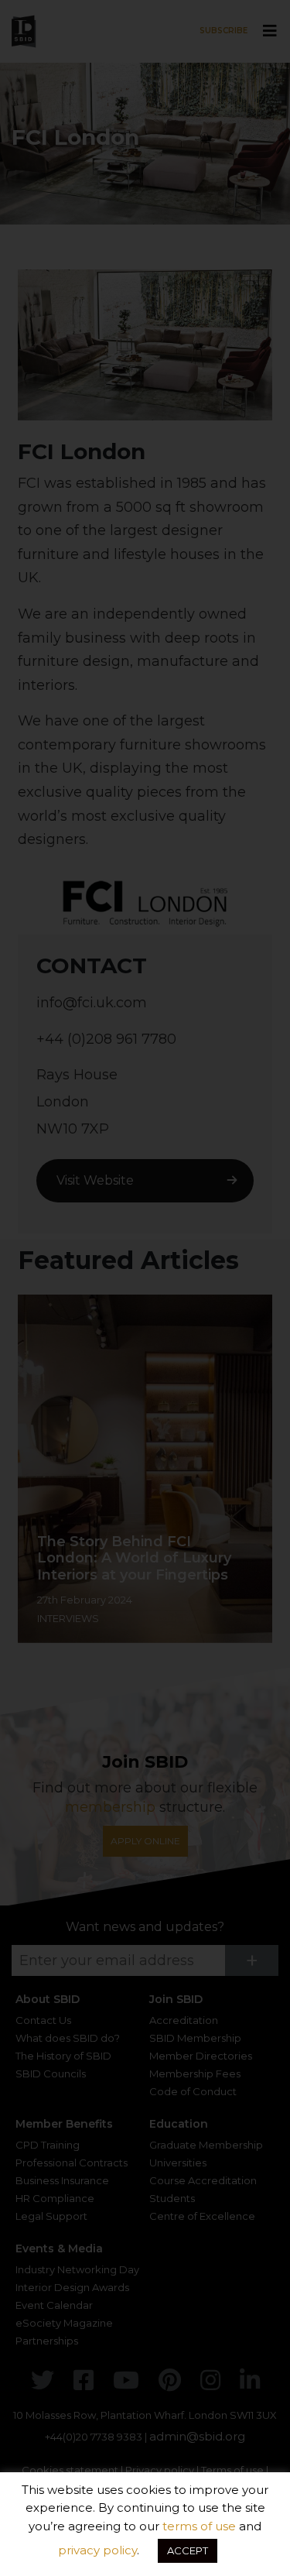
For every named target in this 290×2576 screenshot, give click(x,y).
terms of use (199, 2526)
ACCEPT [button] (188, 2550)
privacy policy (97, 2550)
